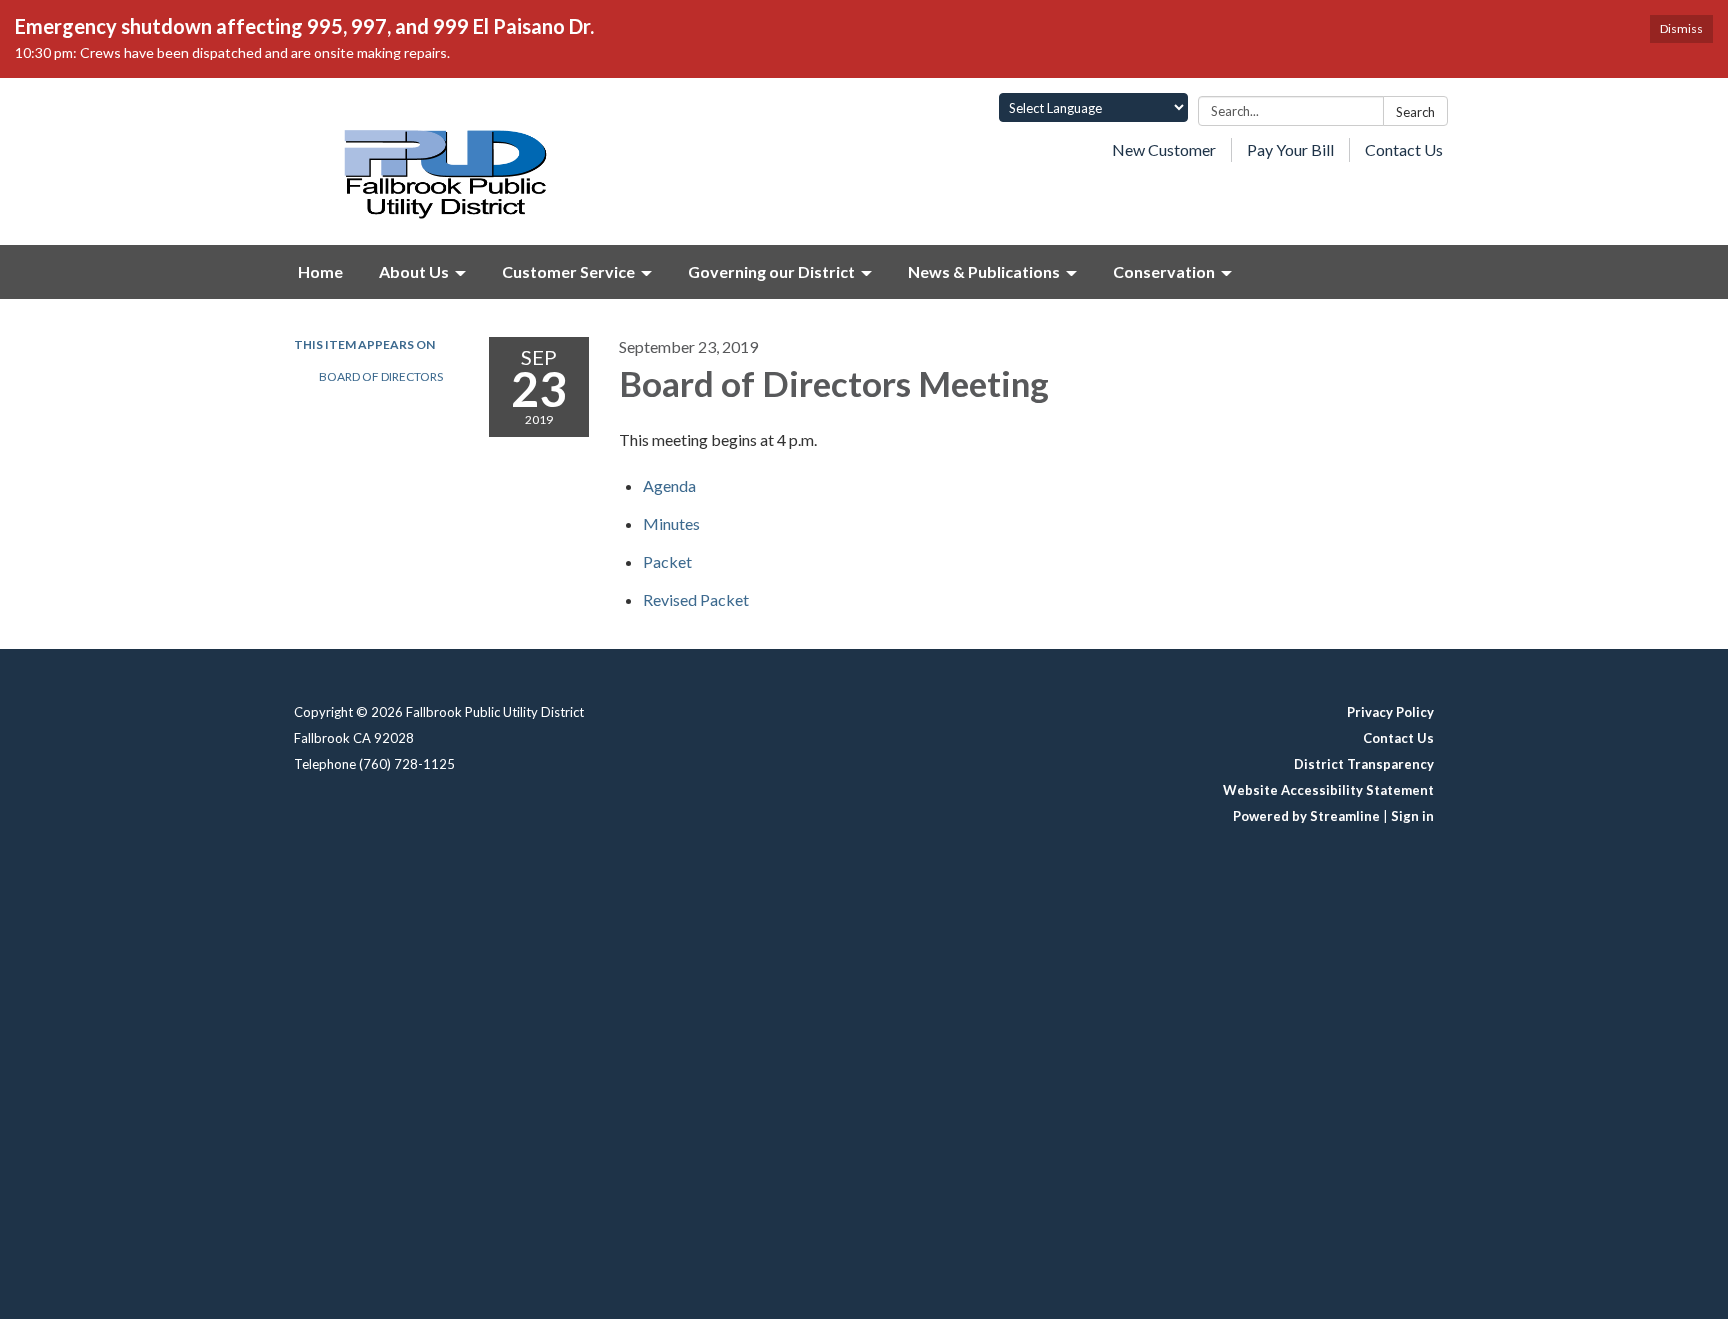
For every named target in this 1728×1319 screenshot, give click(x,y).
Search (1415, 112)
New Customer (1164, 149)
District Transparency (1364, 764)
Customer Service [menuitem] (568, 271)
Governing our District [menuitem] (771, 271)
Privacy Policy (1390, 712)
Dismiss (1681, 28)
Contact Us (1404, 149)
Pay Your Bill (1290, 149)
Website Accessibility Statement (1328, 790)
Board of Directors (381, 376)
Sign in (1412, 816)
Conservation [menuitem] (1164, 271)
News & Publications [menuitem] (984, 271)
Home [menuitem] (320, 271)
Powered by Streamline (1306, 816)
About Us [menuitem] (414, 271)
